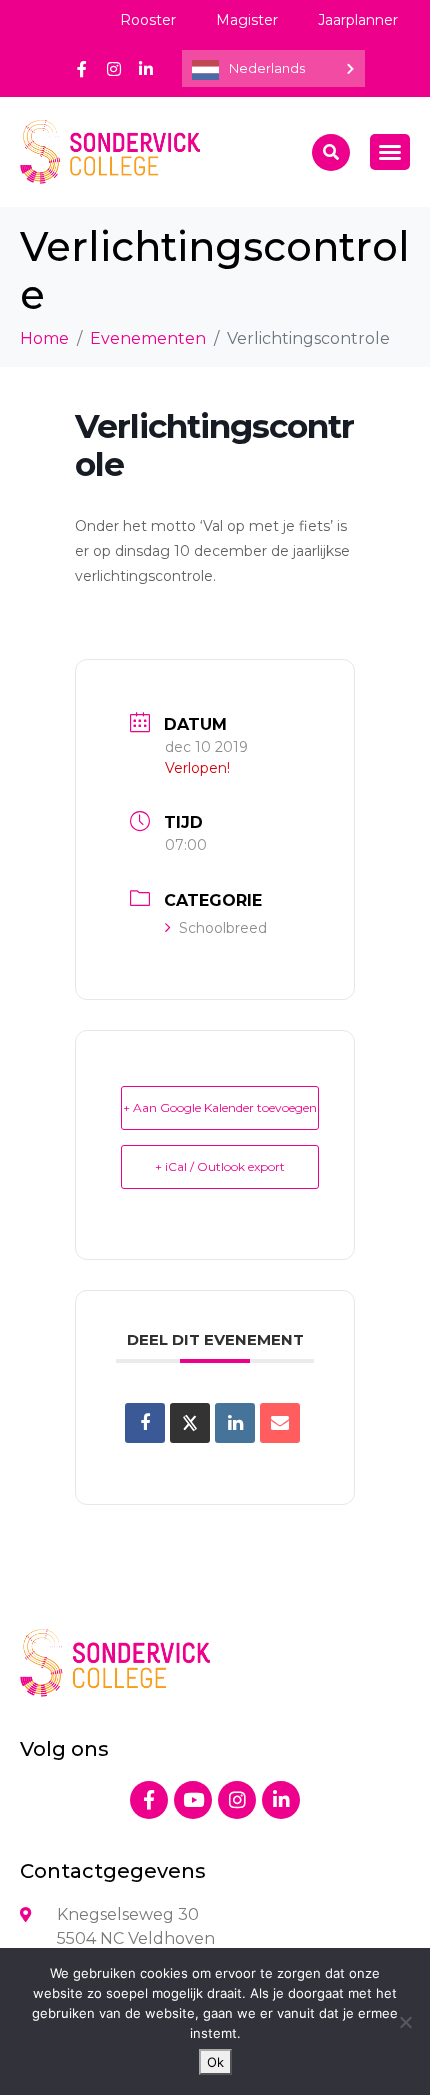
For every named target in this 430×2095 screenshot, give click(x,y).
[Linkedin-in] (146, 69)
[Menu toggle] (390, 152)
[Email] (280, 1423)
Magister (247, 20)
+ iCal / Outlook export (220, 1166)
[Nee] (405, 2022)
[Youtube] (193, 1800)
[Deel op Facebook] (145, 1423)
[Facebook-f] (82, 69)
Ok (215, 2062)
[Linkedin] (235, 1423)
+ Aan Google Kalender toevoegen (220, 1107)
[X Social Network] (190, 1423)
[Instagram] (114, 69)
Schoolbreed (223, 928)
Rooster (148, 20)
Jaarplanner (358, 20)
